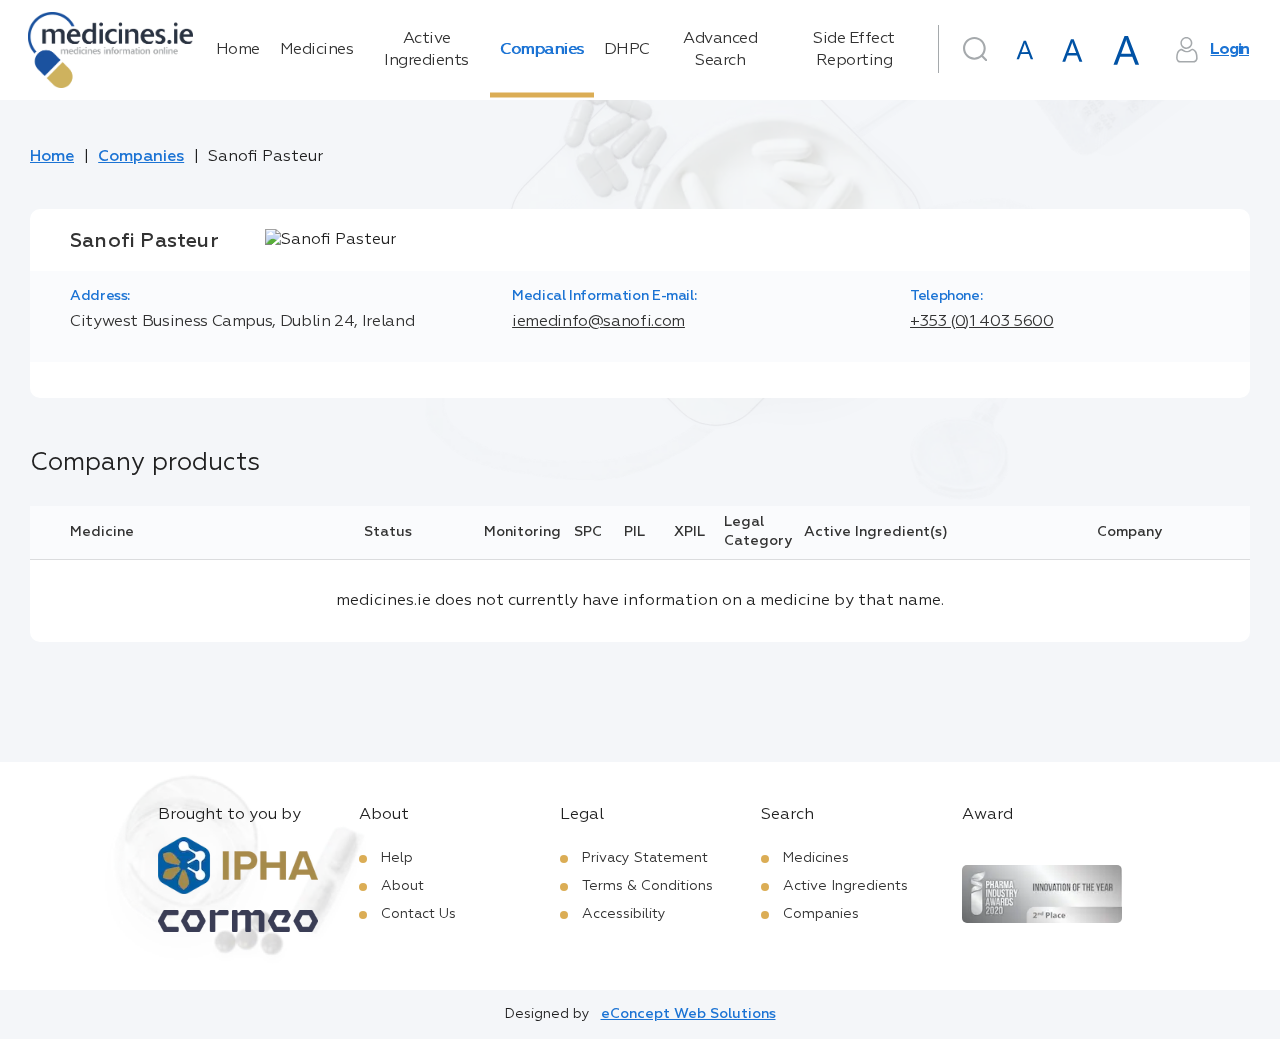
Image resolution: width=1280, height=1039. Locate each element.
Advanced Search (720, 50)
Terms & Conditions (647, 886)
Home (238, 50)
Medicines (317, 50)
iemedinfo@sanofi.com (598, 322)
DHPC (627, 50)
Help (397, 858)
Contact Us (418, 914)
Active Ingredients (426, 50)
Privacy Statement (645, 858)
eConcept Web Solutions (688, 1014)
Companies (542, 50)
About (402, 886)
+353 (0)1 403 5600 (982, 322)
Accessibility (624, 914)
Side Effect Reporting (854, 50)
